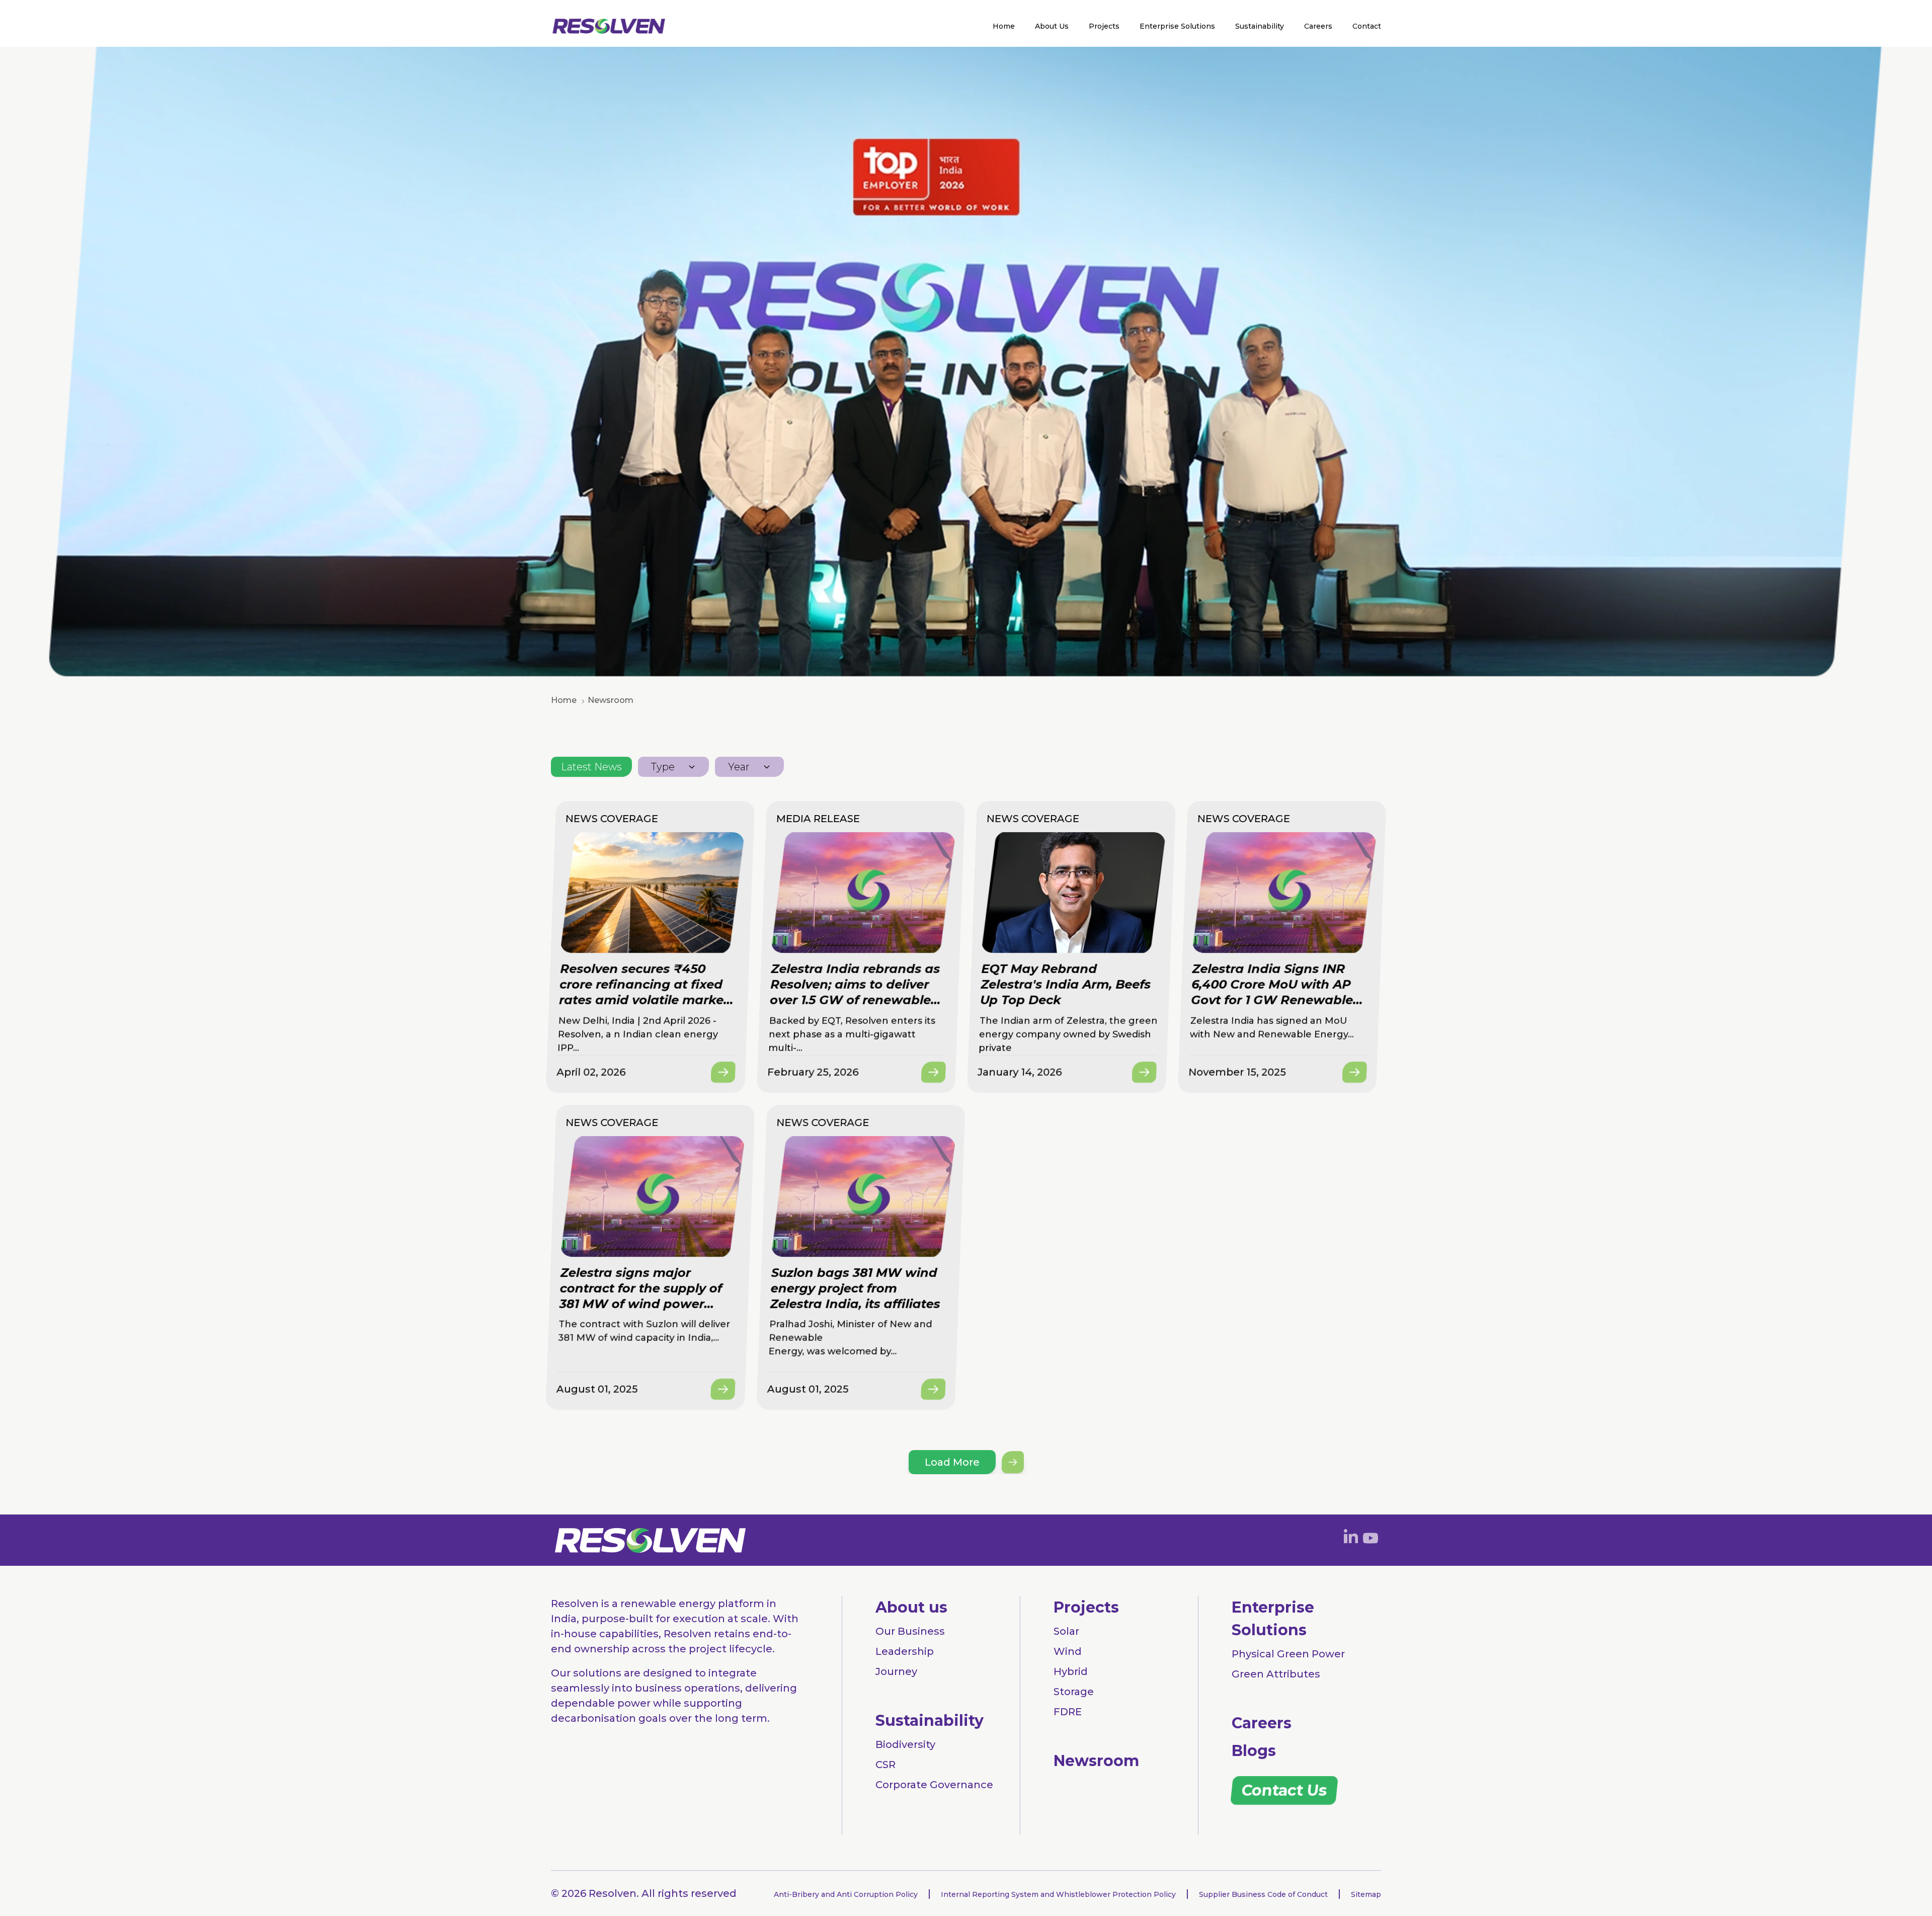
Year (739, 767)
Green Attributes (1276, 1674)
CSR (886, 1765)
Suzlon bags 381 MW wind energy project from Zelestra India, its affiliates (855, 1288)
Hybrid (1071, 1671)
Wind (1068, 1651)
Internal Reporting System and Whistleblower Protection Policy (1058, 1894)
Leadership (905, 1651)
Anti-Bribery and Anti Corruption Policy (846, 1894)
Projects (1104, 26)
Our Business (910, 1631)
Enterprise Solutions (1177, 26)
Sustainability (1260, 26)
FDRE (1068, 1712)
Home (1004, 26)
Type (663, 767)
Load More (952, 1462)
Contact (1367, 26)
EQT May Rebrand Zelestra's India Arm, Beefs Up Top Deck (1066, 984)
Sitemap (1366, 1894)
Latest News (591, 767)
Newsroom (1096, 1761)
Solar (1066, 1631)
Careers (1318, 26)
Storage (1074, 1692)
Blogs (1254, 1751)
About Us (1052, 26)
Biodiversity (905, 1744)
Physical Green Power (1288, 1654)
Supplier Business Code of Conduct (1263, 1894)
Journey (896, 1671)
